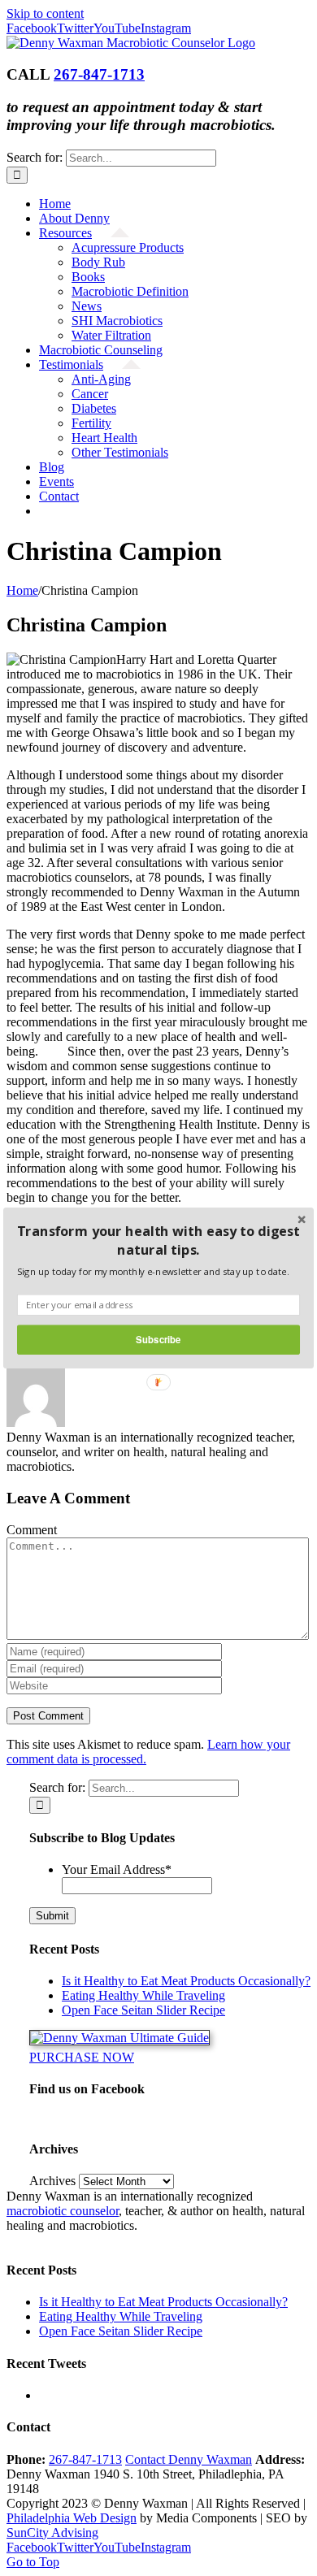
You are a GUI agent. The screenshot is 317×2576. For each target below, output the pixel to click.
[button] (158, 1240)
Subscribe (158, 1339)
